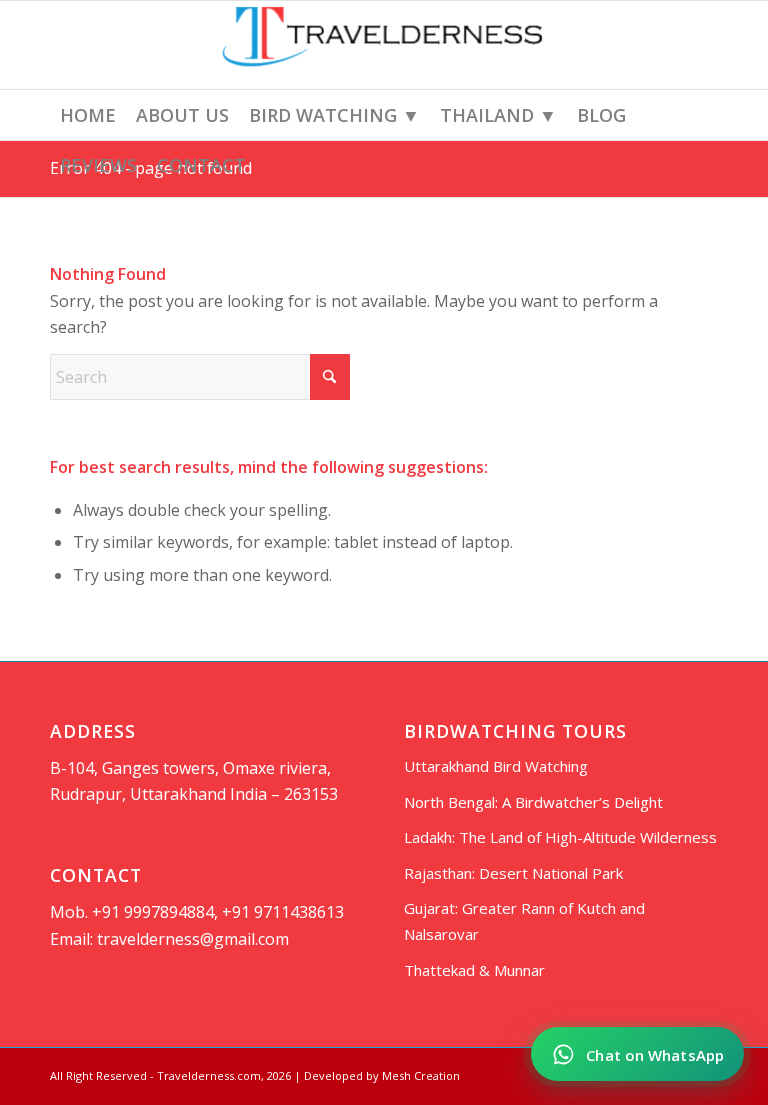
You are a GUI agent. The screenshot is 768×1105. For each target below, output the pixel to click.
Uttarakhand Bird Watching (496, 766)
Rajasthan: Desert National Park (513, 873)
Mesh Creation (421, 1075)
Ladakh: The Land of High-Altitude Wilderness (560, 837)
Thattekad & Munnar (474, 970)
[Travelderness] (384, 45)
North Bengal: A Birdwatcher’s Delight (533, 802)
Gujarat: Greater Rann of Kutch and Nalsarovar (524, 921)
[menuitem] (88, 115)
